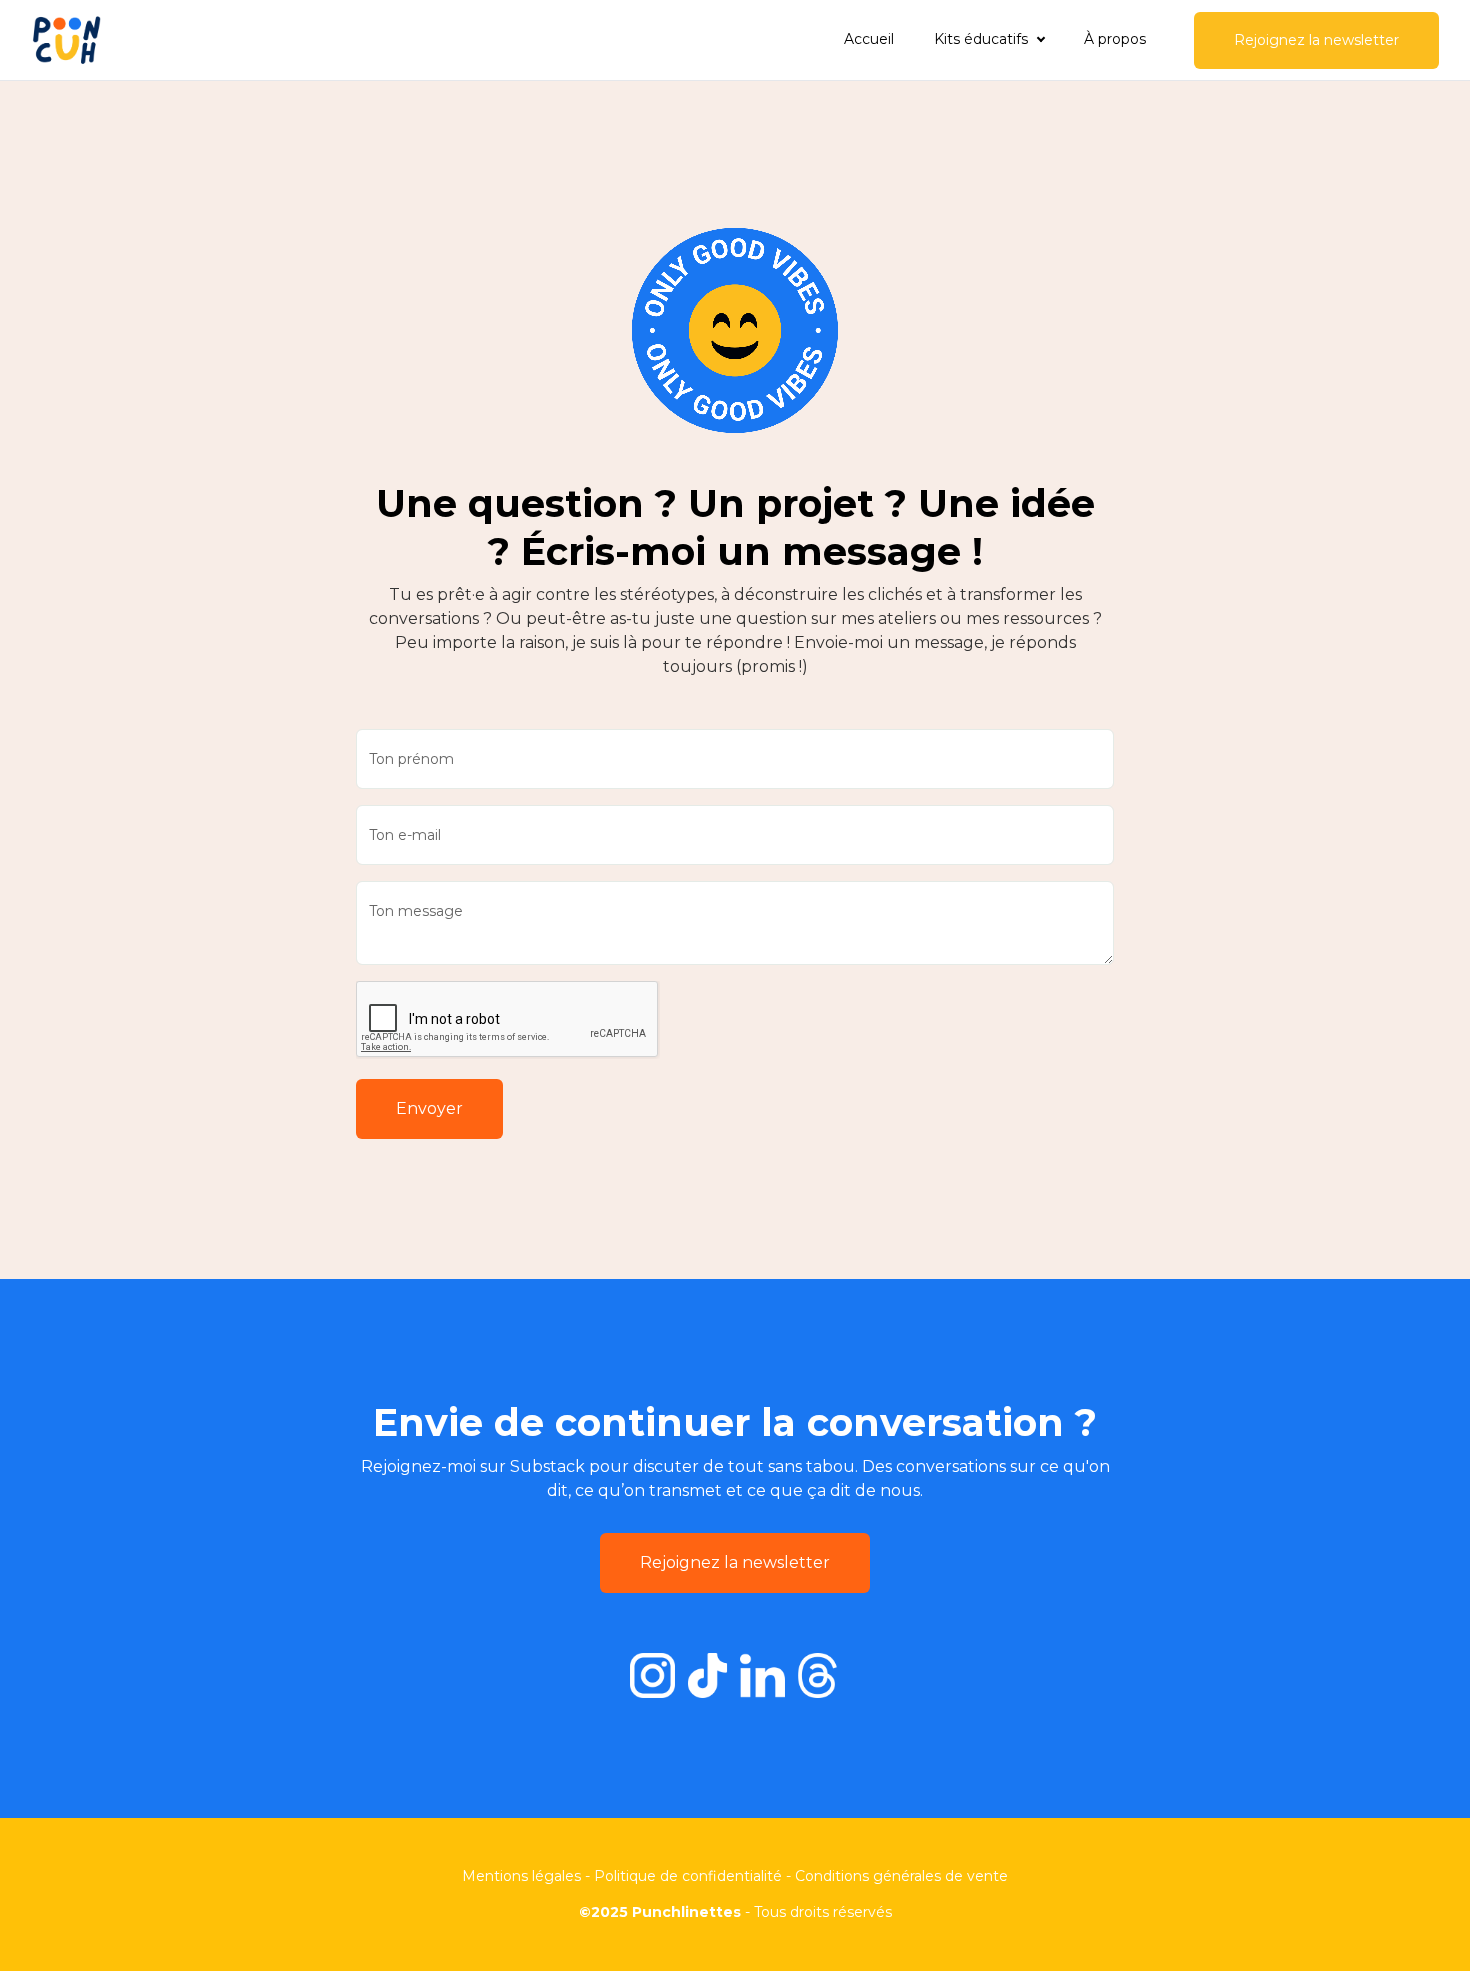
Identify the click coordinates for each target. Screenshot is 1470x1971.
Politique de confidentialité (688, 1876)
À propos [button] (1115, 39)
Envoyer (429, 1108)
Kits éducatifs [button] (981, 39)
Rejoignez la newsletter (735, 1562)
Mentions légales (521, 1876)
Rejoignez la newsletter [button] (1316, 40)
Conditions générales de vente (901, 1876)
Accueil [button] (869, 39)
